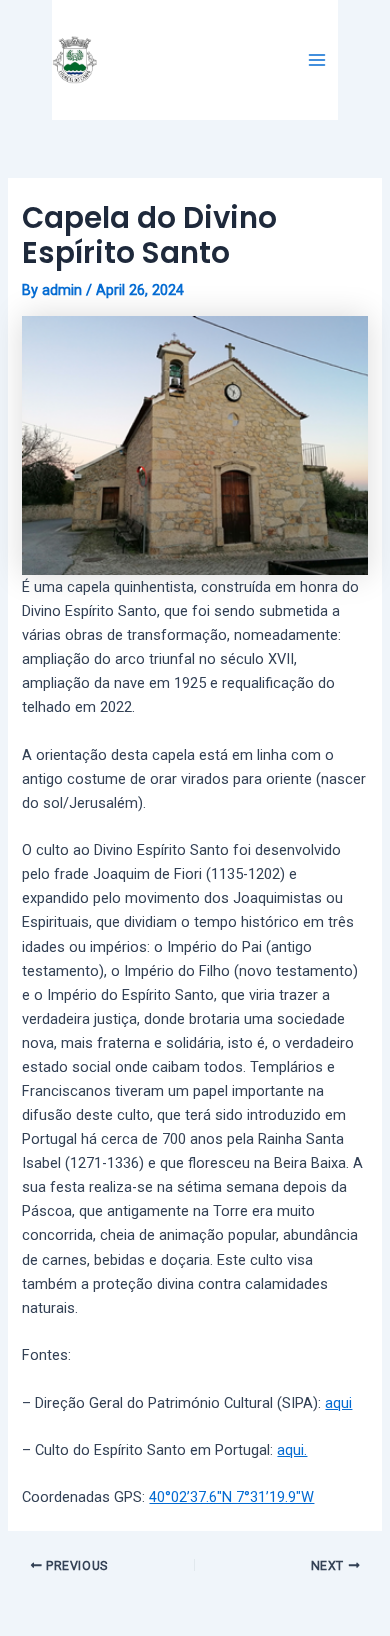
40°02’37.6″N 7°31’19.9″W (231, 1497)
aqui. (292, 1450)
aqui (338, 1403)
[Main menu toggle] (317, 60)
